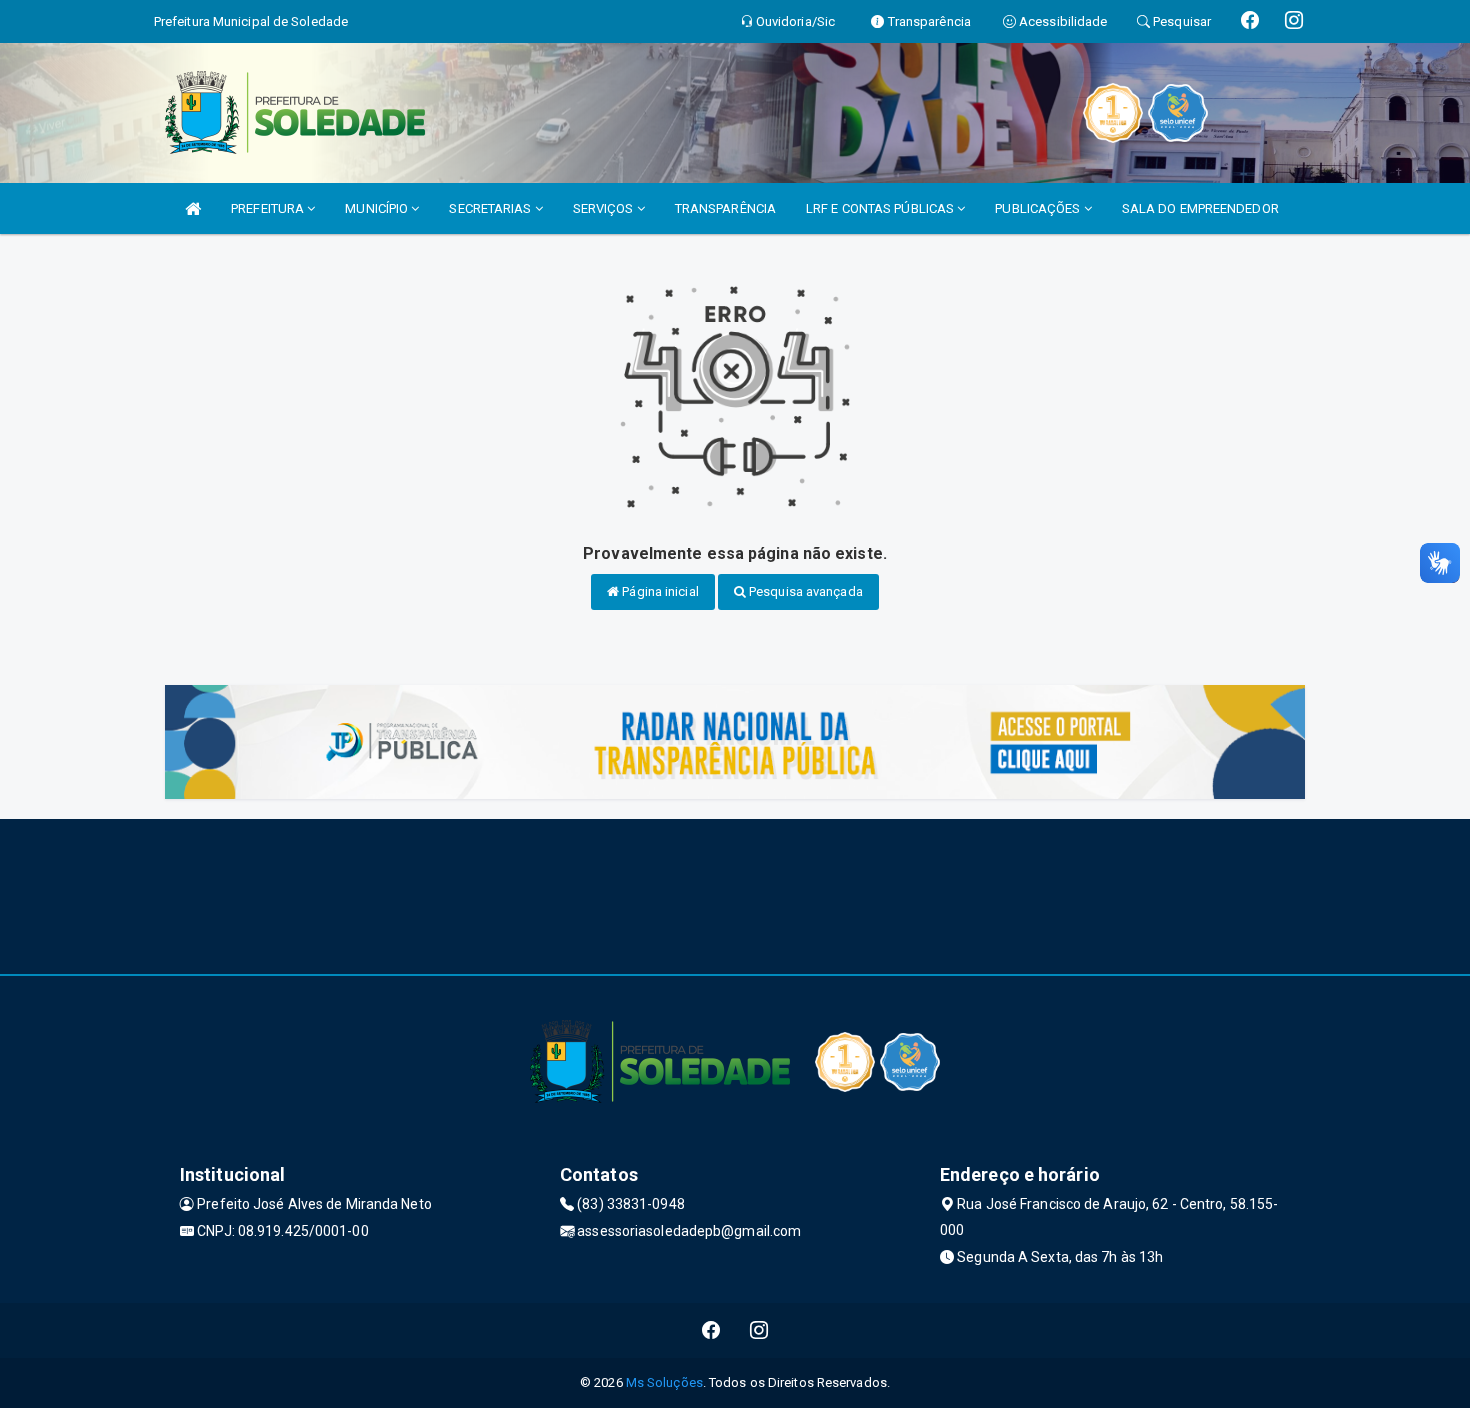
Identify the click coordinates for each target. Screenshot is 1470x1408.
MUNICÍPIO (378, 208)
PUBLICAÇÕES (1039, 208)
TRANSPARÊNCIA (725, 208)
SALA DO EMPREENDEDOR (1200, 208)
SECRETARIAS (491, 208)
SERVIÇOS (605, 208)
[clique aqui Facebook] (711, 1330)
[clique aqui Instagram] (759, 1330)
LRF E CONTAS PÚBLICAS (881, 208)
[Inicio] (193, 208)
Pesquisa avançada (804, 591)
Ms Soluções (664, 1382)
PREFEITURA (269, 208)
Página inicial (659, 591)
